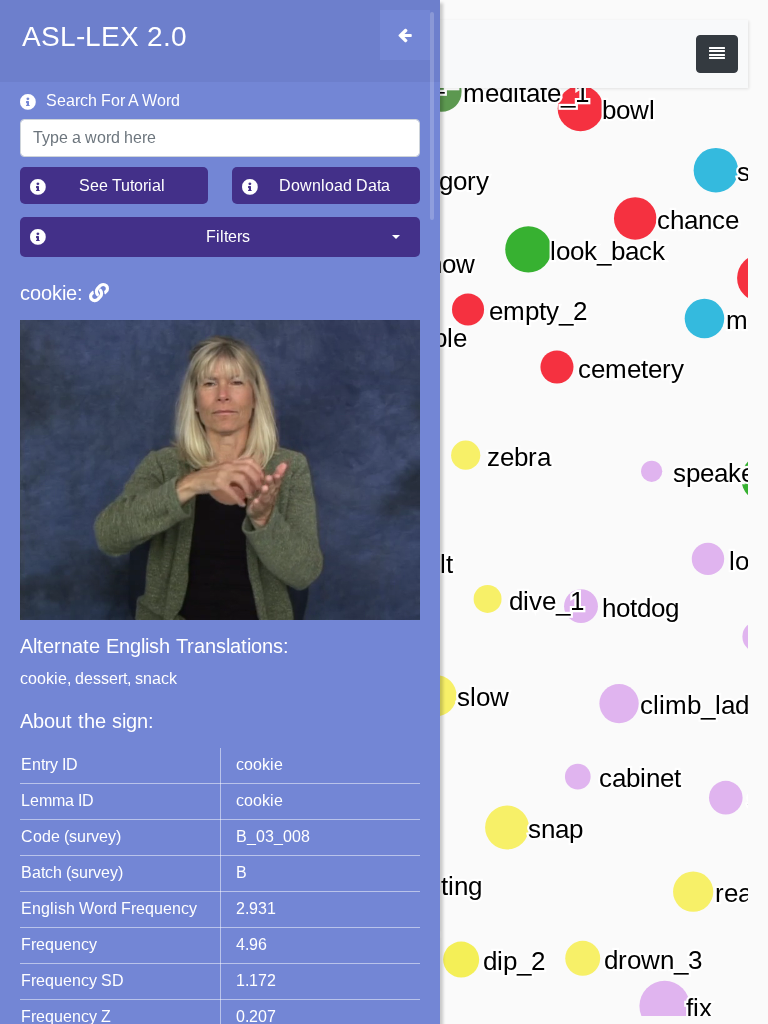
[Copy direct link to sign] (99, 293)
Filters (313, 236)
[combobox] (220, 138)
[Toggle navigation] (717, 54)
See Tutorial (143, 185)
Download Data (349, 185)
